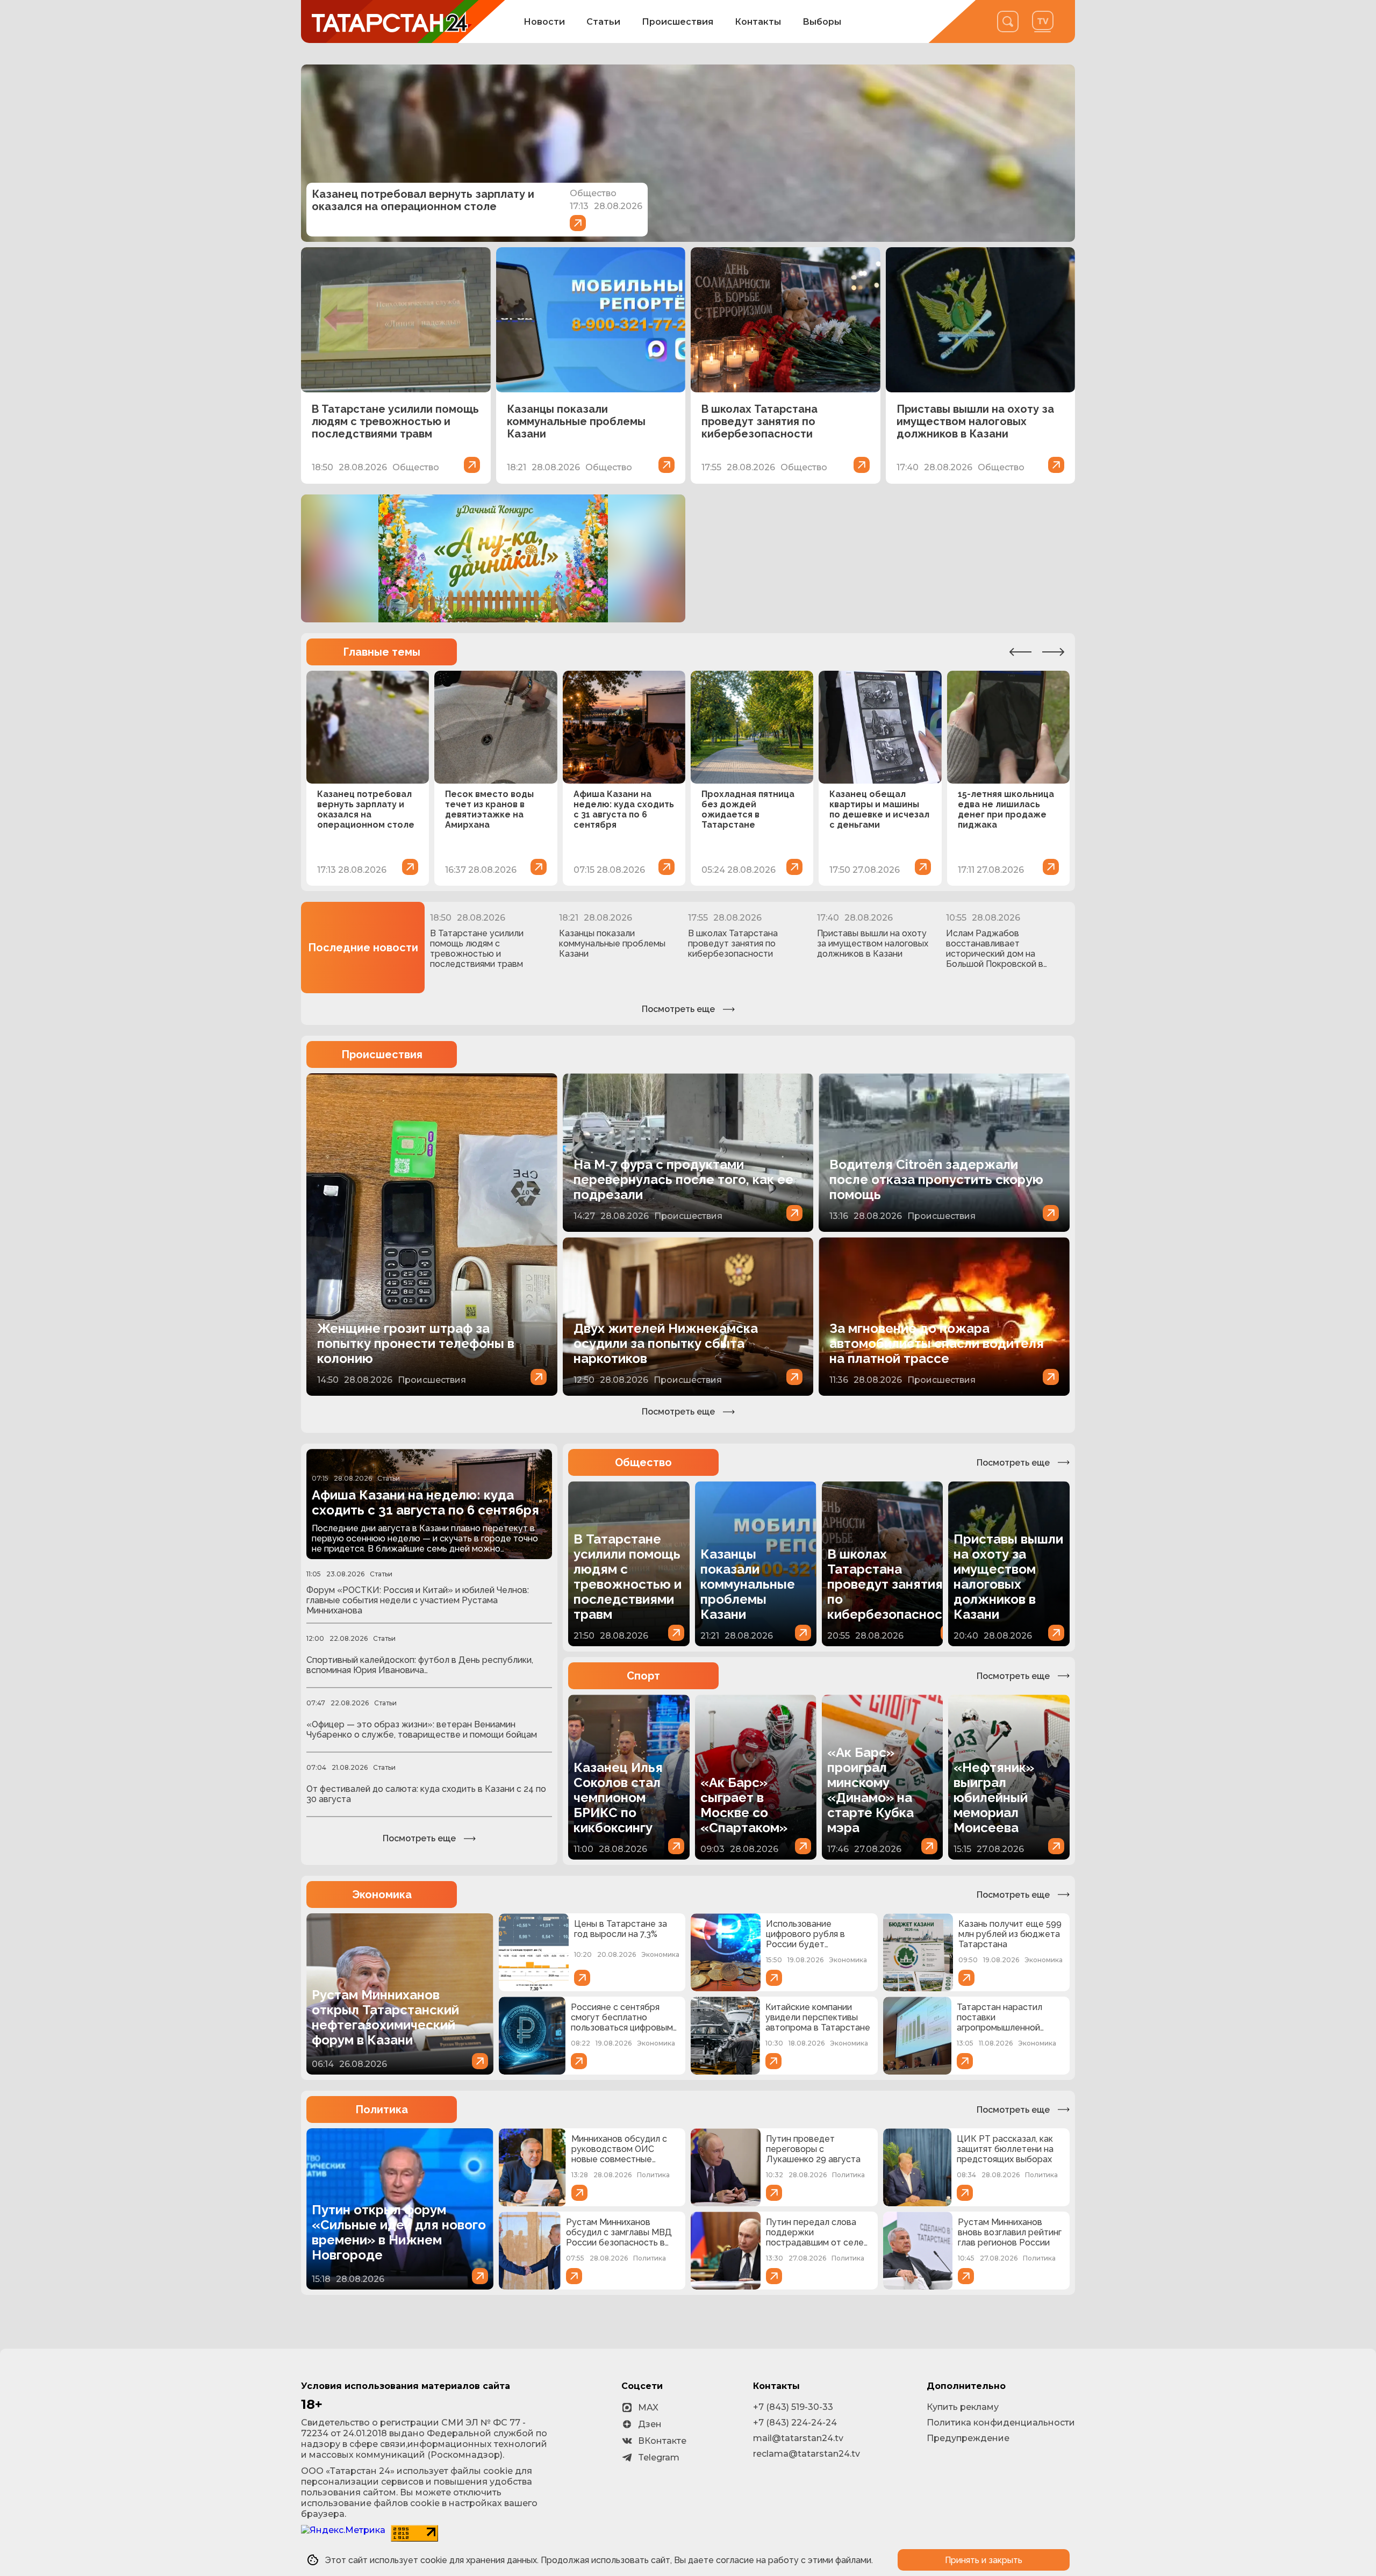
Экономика (382, 1895)
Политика (382, 2109)
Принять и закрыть (984, 2560)
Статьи (603, 22)
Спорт (643, 1676)
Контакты (758, 22)
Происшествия (678, 22)
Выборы (822, 22)
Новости (544, 22)
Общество (643, 1462)
